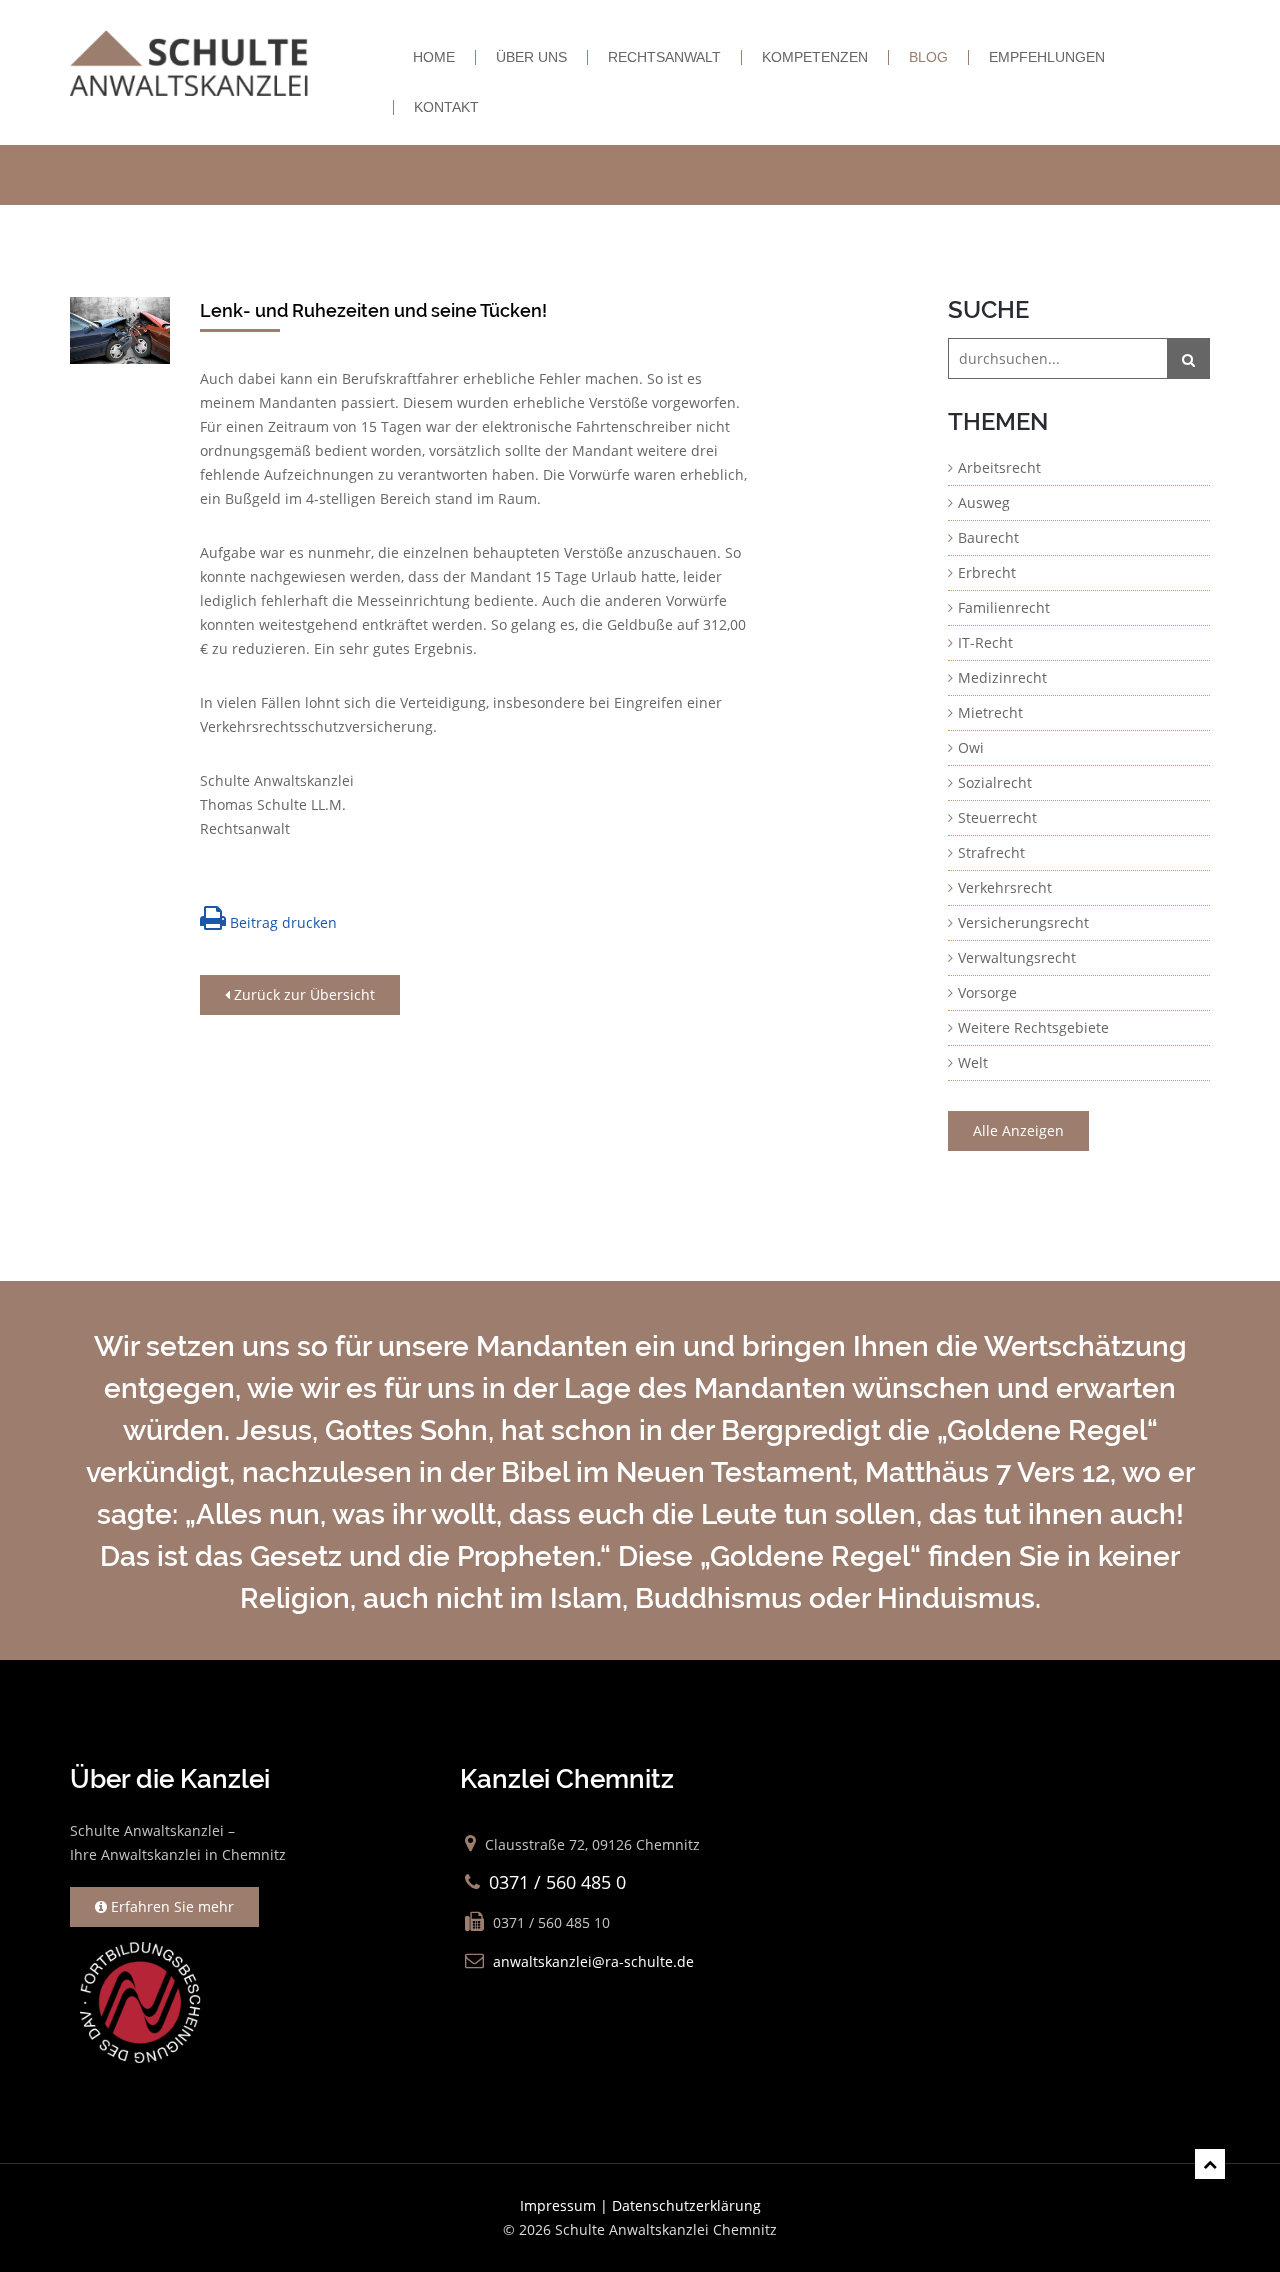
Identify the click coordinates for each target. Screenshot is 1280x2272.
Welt (973, 1062)
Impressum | (566, 2205)
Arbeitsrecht (999, 467)
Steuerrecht (997, 817)
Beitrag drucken (281, 922)
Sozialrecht (995, 782)
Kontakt (446, 107)
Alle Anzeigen (1018, 1130)
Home (434, 57)
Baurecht (988, 537)
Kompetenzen (815, 57)
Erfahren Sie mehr (170, 1906)
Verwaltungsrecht (1017, 957)
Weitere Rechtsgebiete (1033, 1027)
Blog (928, 57)
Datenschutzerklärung (686, 2205)
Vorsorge (987, 992)
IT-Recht (985, 642)
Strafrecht (991, 852)
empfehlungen (1047, 57)
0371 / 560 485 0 (557, 1882)
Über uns (531, 57)
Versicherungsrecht (1023, 922)
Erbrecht (987, 572)
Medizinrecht (1002, 677)
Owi (971, 747)
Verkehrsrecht (1005, 887)
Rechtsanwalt (664, 57)
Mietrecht (990, 712)
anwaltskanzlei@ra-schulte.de (593, 1961)
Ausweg (984, 502)
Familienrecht (1004, 607)
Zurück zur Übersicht (302, 994)
